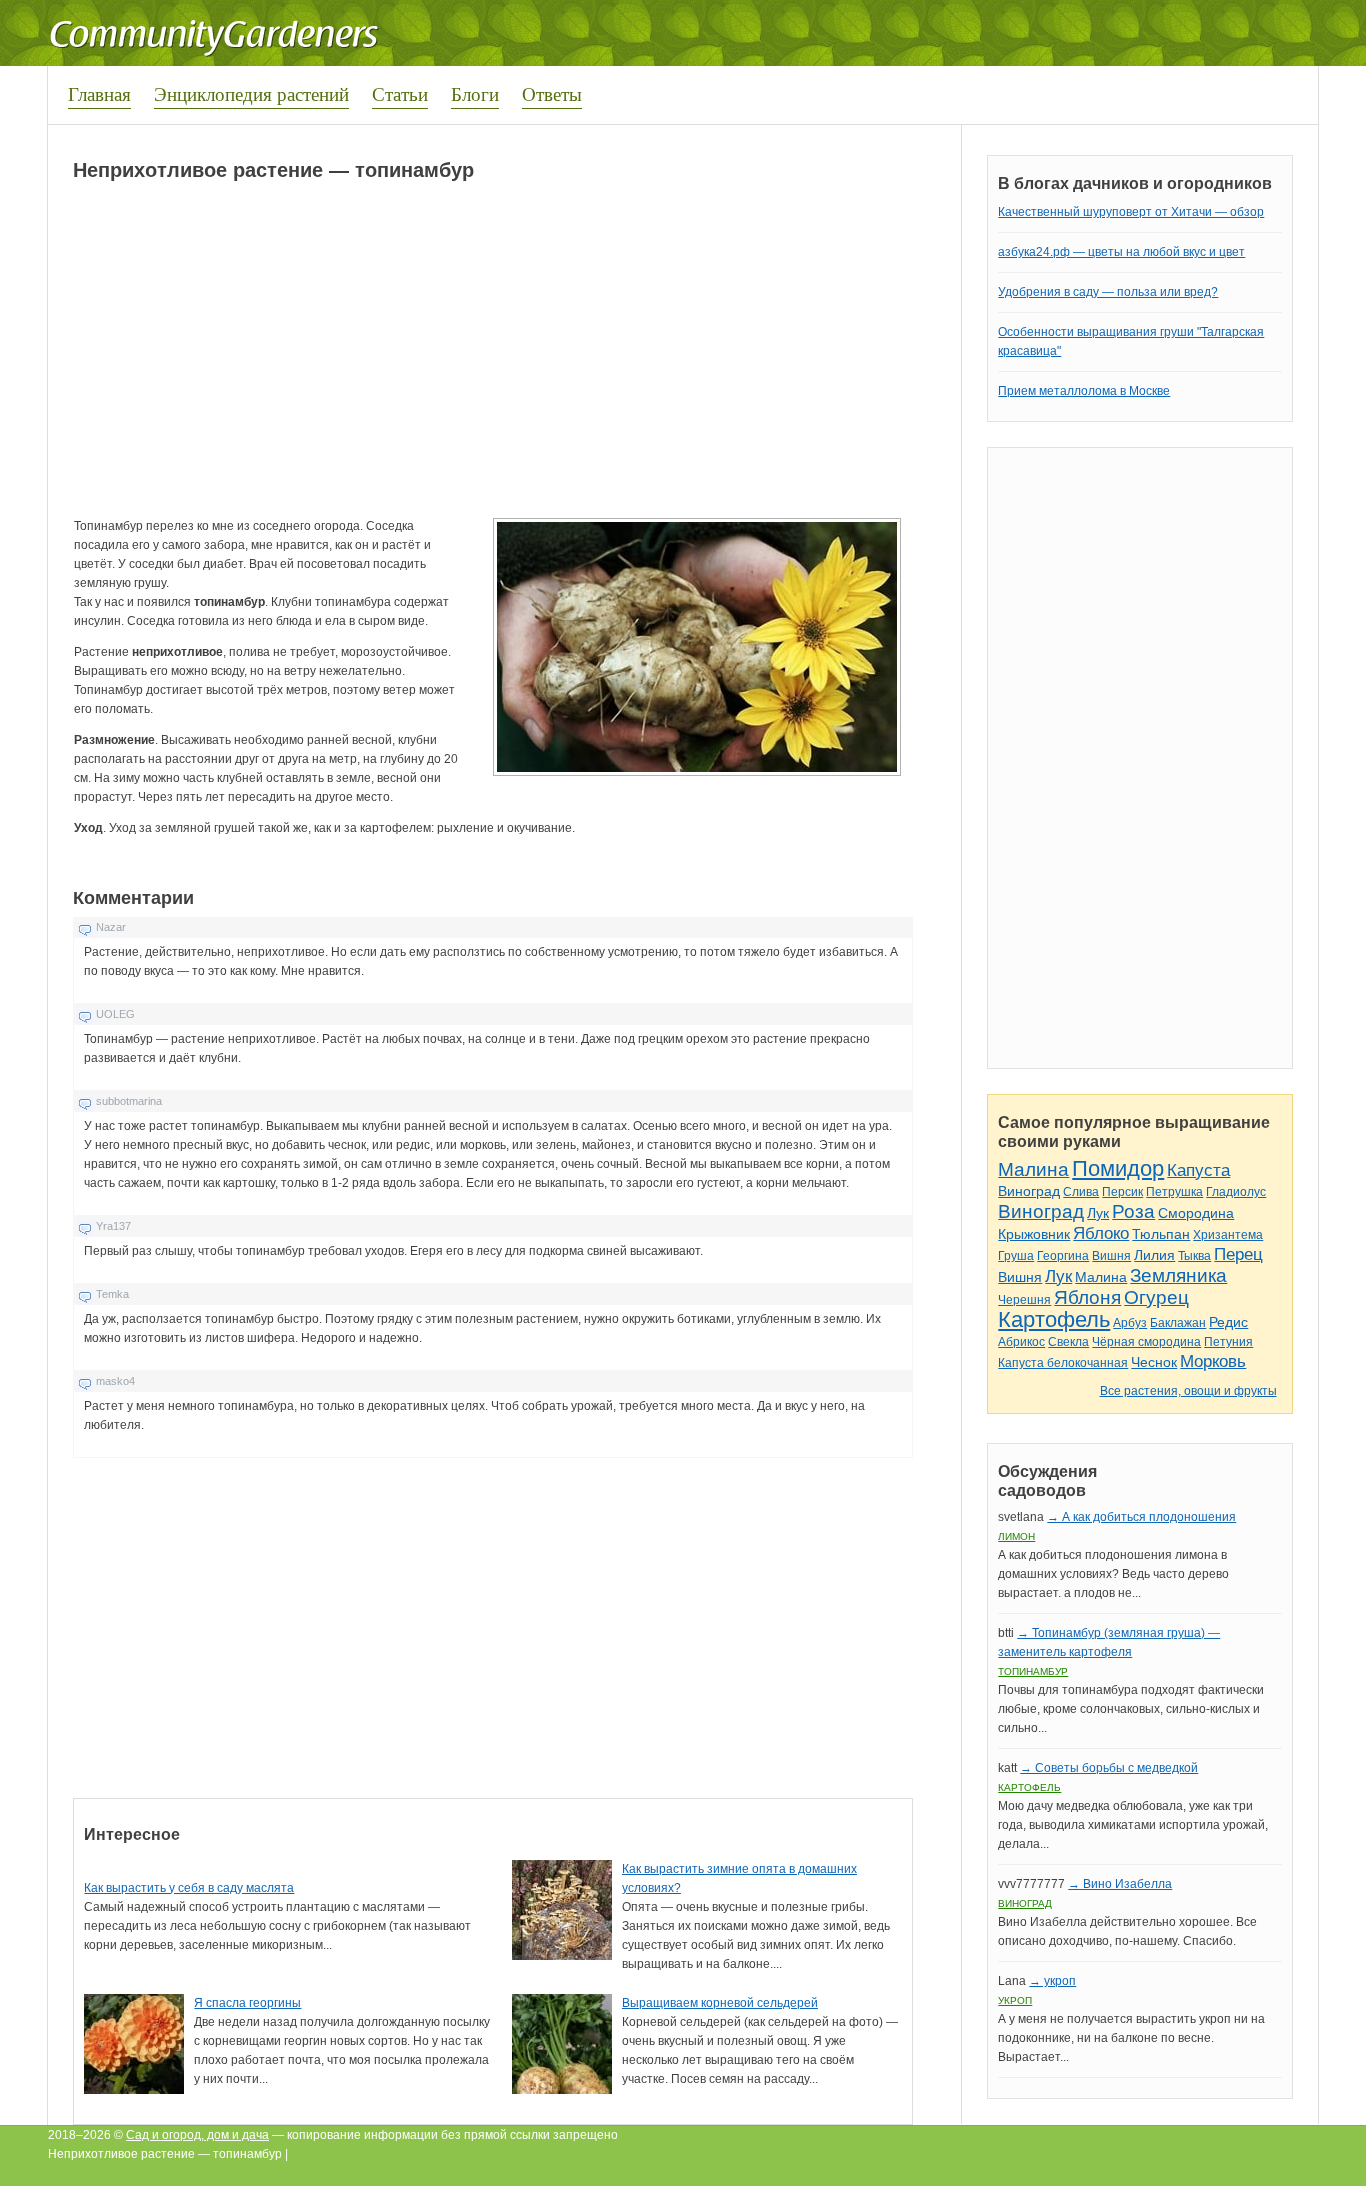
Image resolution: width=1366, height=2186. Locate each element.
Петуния (1228, 1342)
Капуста (1198, 1170)
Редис (1228, 1322)
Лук (1098, 1213)
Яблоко (1101, 1233)
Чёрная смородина (1146, 1342)
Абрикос (1021, 1342)
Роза (1133, 1211)
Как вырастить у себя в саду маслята (189, 1888)
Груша (1016, 1256)
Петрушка (1174, 1192)
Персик (1122, 1192)
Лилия (1154, 1255)
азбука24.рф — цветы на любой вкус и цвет (1121, 252)
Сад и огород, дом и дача (197, 2135)
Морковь (1213, 1361)
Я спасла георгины (247, 2003)
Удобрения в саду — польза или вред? (1108, 292)
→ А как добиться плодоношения (1141, 1517)
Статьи (400, 93)
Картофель (1054, 1319)
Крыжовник (1034, 1234)
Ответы (552, 93)
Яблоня (1087, 1297)
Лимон (1016, 1536)
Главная (99, 93)
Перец (1238, 1254)
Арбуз (1130, 1323)
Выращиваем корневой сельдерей (720, 2003)
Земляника (1178, 1275)
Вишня (1111, 1256)
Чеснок (1154, 1362)
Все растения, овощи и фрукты (1188, 1391)
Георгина (1063, 1256)
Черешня (1024, 1300)
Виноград (1029, 1191)
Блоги (475, 93)
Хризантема (1228, 1235)
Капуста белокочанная (1063, 1363)
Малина (1033, 1169)
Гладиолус (1236, 1192)
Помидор (1118, 1168)
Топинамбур (1033, 1671)
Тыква (1194, 1256)
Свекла (1068, 1342)
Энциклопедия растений (251, 93)
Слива (1081, 1192)
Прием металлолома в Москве (1084, 391)
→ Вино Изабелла (1120, 1884)
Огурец (1156, 1297)
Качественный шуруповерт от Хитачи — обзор (1131, 212)
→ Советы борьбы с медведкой (1109, 1768)
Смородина (1196, 1213)
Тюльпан (1161, 1234)
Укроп (1015, 2000)
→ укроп (1052, 1981)
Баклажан (1178, 1323)
